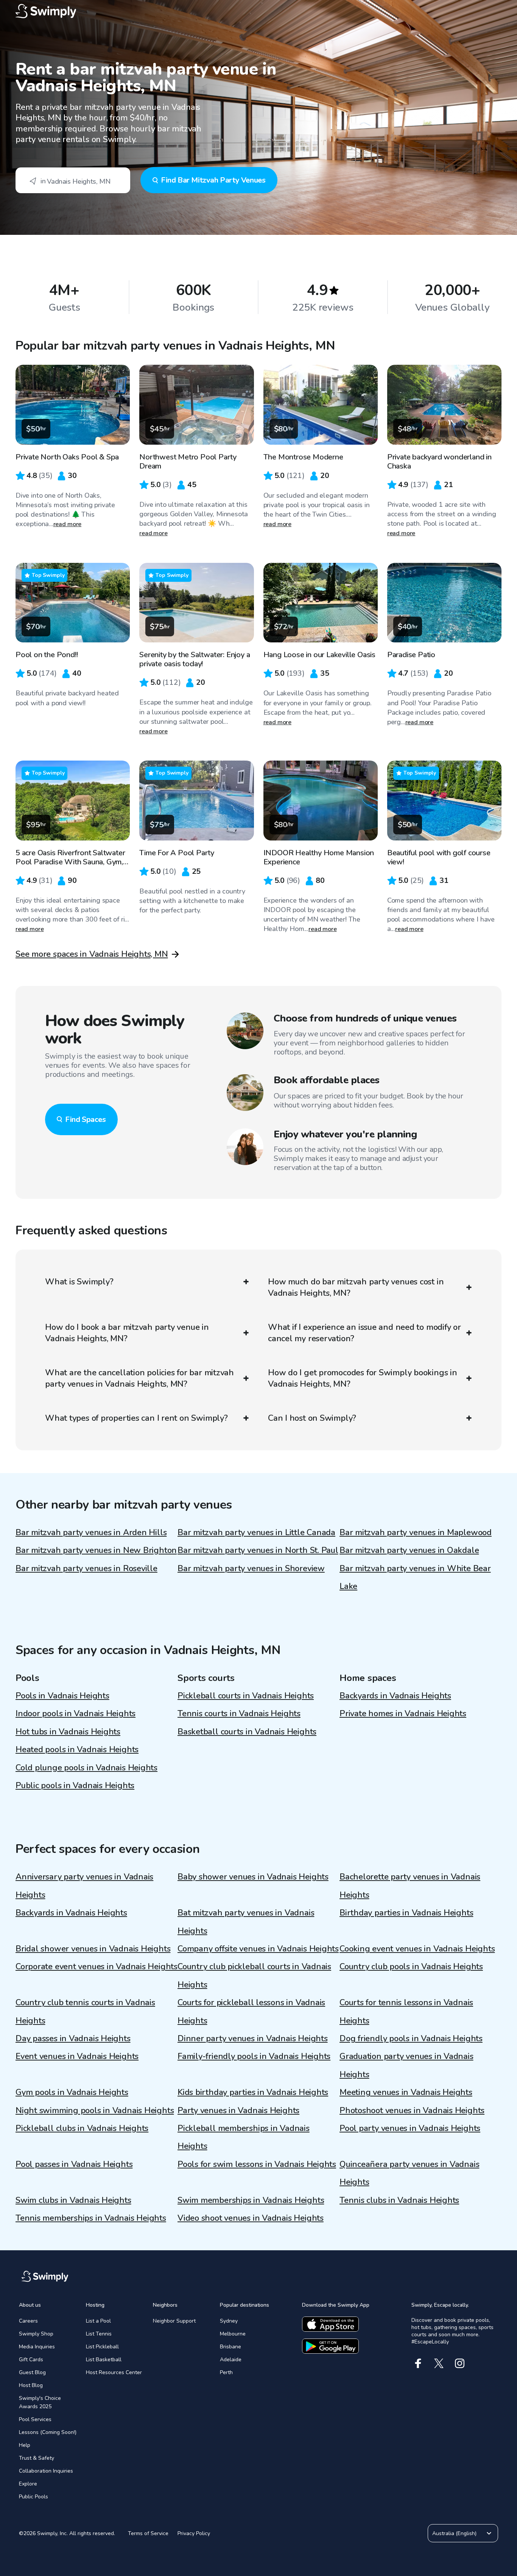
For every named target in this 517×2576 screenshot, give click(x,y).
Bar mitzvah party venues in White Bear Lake (415, 1577)
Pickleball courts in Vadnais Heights (246, 1696)
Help (25, 2445)
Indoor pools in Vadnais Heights (76, 1714)
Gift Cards (31, 2360)
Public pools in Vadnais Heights (75, 1786)
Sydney (229, 2321)
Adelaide (231, 2360)
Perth (226, 2372)
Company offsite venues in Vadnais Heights (258, 1949)
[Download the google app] (330, 2346)
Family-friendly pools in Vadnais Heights (254, 2056)
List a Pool (98, 2321)
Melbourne (233, 2334)
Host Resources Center (114, 2372)
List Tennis (99, 2334)
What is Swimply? (79, 1282)
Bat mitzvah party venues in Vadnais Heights (246, 1922)
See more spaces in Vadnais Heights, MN (92, 954)
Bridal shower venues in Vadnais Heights (93, 1949)
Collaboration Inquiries (46, 2471)
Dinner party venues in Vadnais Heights (253, 2039)
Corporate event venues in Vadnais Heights (97, 1967)
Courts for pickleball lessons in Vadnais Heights (251, 2011)
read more (68, 524)
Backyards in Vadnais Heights (395, 1696)
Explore (28, 2484)
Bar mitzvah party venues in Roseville (86, 1568)
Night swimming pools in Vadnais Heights (95, 2110)
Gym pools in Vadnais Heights (72, 2092)
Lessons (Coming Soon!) (48, 2432)
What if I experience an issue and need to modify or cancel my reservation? (364, 1333)
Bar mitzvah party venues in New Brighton (96, 1550)
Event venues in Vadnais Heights (77, 2056)
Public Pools (33, 2497)
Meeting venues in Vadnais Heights (406, 2092)
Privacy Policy (194, 2533)
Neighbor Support (174, 2321)
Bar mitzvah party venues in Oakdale (409, 1550)
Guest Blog (32, 2372)
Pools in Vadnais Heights (62, 1696)
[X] (439, 2363)
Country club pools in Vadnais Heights (411, 1967)
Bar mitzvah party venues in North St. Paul (258, 1550)
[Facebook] (418, 2363)
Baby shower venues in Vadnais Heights (253, 1877)
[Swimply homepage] (258, 11)
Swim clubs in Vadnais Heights (73, 2200)
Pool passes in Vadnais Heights (74, 2164)
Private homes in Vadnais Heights (403, 1714)
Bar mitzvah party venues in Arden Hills (91, 1532)
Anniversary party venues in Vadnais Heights (84, 1886)
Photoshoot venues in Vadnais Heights (412, 2110)
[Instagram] (460, 2363)
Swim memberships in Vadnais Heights (251, 2200)
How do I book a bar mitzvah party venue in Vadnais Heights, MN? (127, 1333)
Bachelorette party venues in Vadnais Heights (410, 1886)
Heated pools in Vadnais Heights (77, 1750)
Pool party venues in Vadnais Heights (410, 2128)
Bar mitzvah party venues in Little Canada (256, 1532)
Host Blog (31, 2385)
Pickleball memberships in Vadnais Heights (244, 2137)
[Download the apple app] (330, 2324)
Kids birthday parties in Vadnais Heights (253, 2092)
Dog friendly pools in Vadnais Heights (411, 2039)
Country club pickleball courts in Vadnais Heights (254, 1975)
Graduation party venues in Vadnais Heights (406, 2065)
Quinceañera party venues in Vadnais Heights (409, 2173)
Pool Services (35, 2419)
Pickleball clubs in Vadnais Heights (82, 2128)
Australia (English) (454, 2533)
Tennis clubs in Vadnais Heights (399, 2200)
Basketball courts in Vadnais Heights (247, 1732)
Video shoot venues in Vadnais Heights (251, 2218)
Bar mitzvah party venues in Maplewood (416, 1532)
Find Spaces (86, 1119)
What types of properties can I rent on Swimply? (136, 1418)
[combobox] (73, 180)
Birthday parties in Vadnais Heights (406, 1913)
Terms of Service (148, 2533)
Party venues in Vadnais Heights (238, 2110)
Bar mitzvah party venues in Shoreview (251, 1568)
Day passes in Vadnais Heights (73, 2039)
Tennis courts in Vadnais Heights (239, 1714)
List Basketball (104, 2360)
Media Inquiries (37, 2347)
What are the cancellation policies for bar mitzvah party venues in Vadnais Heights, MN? (139, 1378)
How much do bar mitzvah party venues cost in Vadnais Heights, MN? (356, 1287)
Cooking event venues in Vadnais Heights (417, 1949)
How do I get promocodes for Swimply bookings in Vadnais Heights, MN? (363, 1378)
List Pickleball (102, 2347)
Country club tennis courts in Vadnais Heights (85, 2011)
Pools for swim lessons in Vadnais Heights (257, 2164)
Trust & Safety (37, 2458)
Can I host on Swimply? (312, 1418)
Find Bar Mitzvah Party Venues (213, 180)
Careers (28, 2321)
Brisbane (230, 2347)
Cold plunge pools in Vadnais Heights (86, 1768)
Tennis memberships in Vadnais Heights (91, 2218)
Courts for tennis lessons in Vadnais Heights (406, 2011)
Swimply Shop (36, 2334)
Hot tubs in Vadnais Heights (68, 1732)
